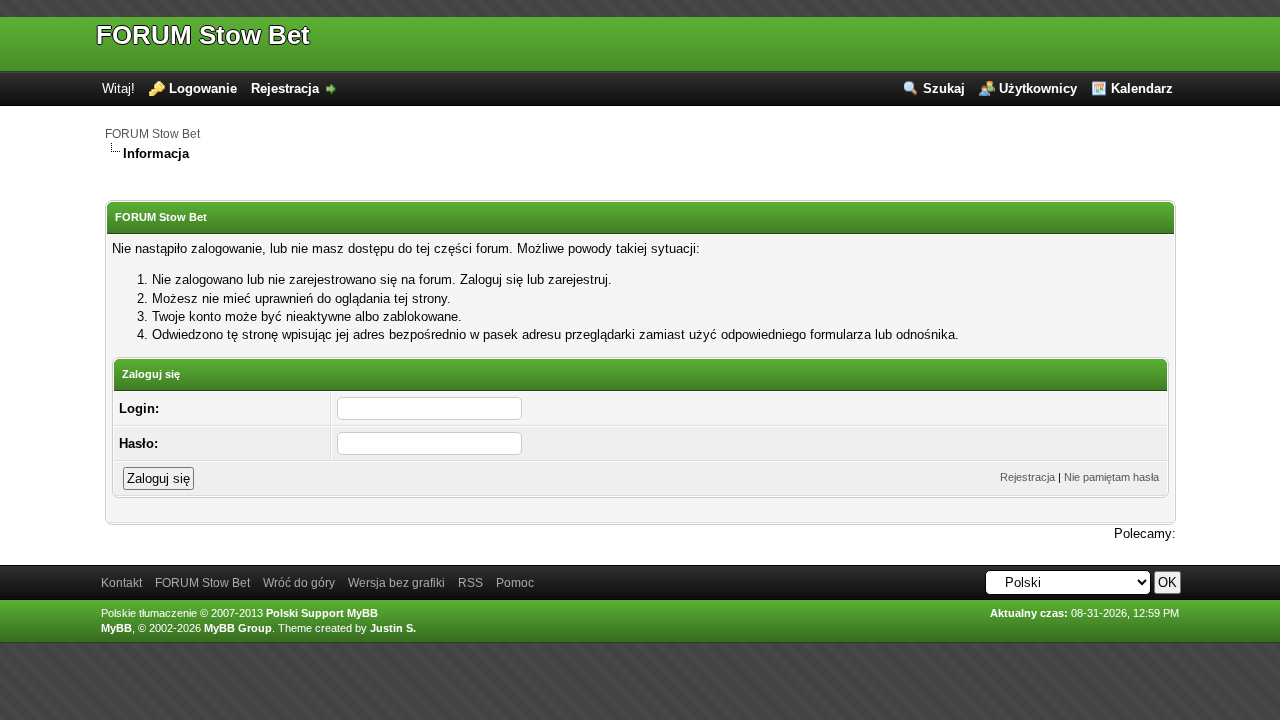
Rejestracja (285, 88)
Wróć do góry (299, 583)
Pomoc (515, 583)
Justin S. (393, 628)
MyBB (116, 628)
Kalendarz (1142, 88)
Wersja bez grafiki (396, 583)
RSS (470, 583)
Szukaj (944, 88)
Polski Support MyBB (322, 613)
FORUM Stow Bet (203, 35)
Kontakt (121, 583)
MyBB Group (238, 628)
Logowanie (203, 88)
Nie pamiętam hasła (1111, 477)
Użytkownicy (1038, 88)
